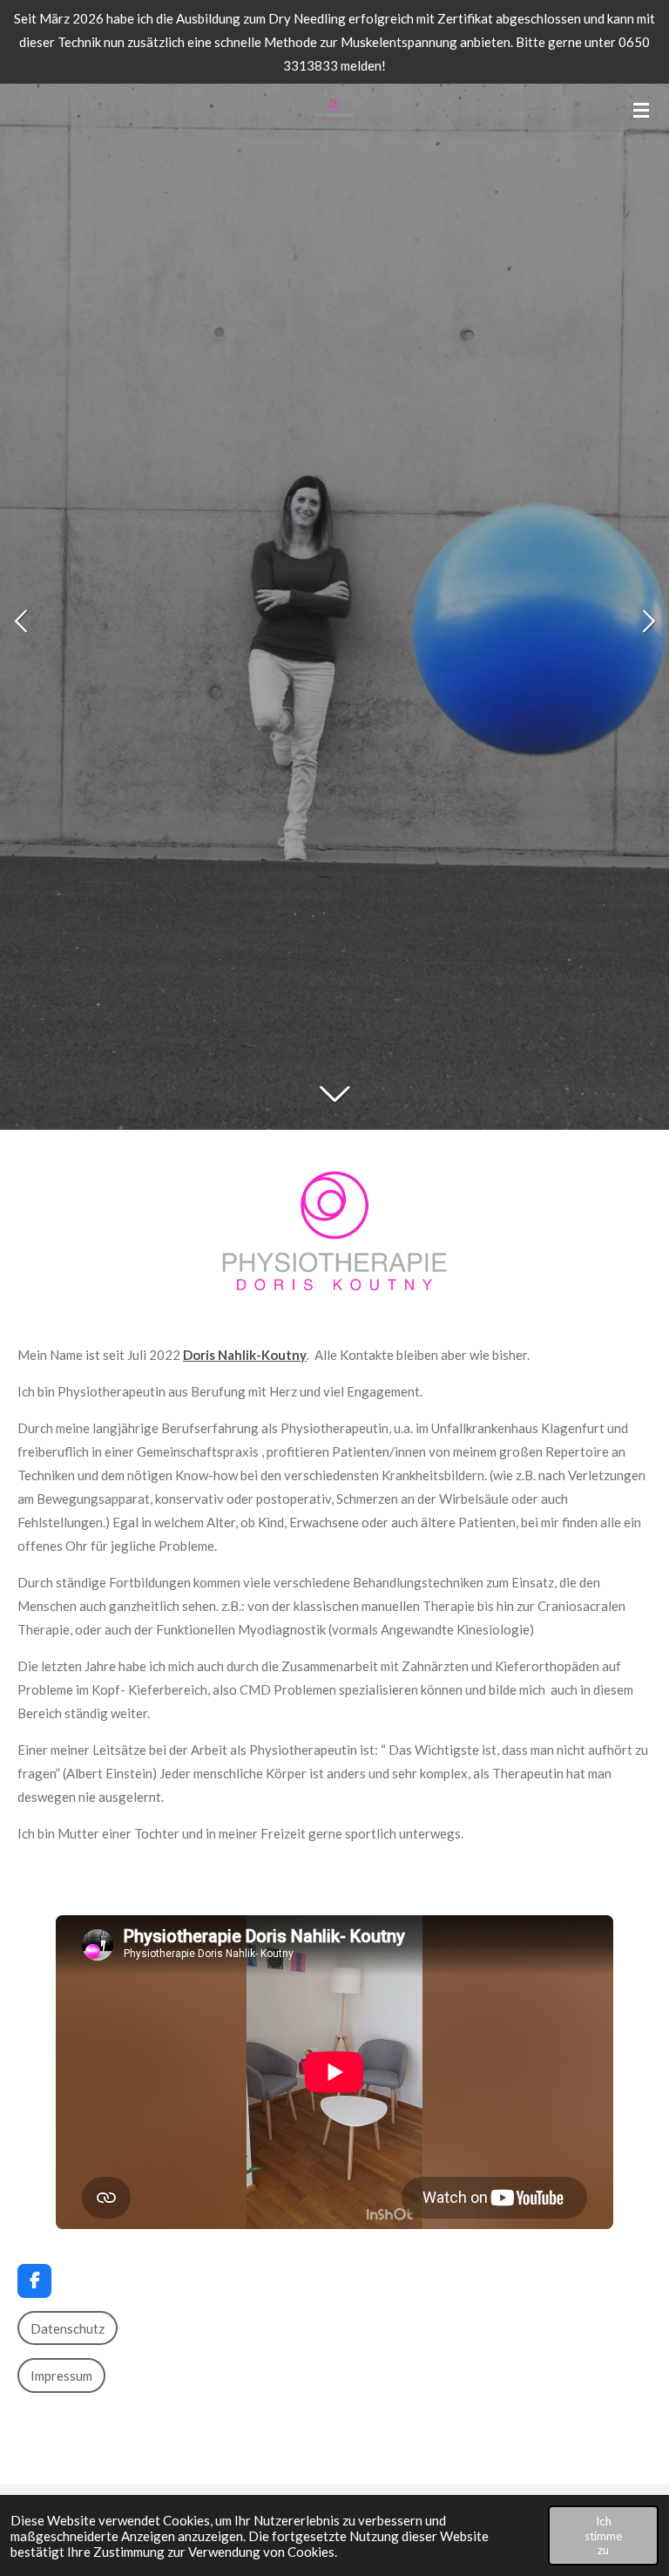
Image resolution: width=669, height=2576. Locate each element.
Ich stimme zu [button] (603, 2535)
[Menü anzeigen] (641, 110)
